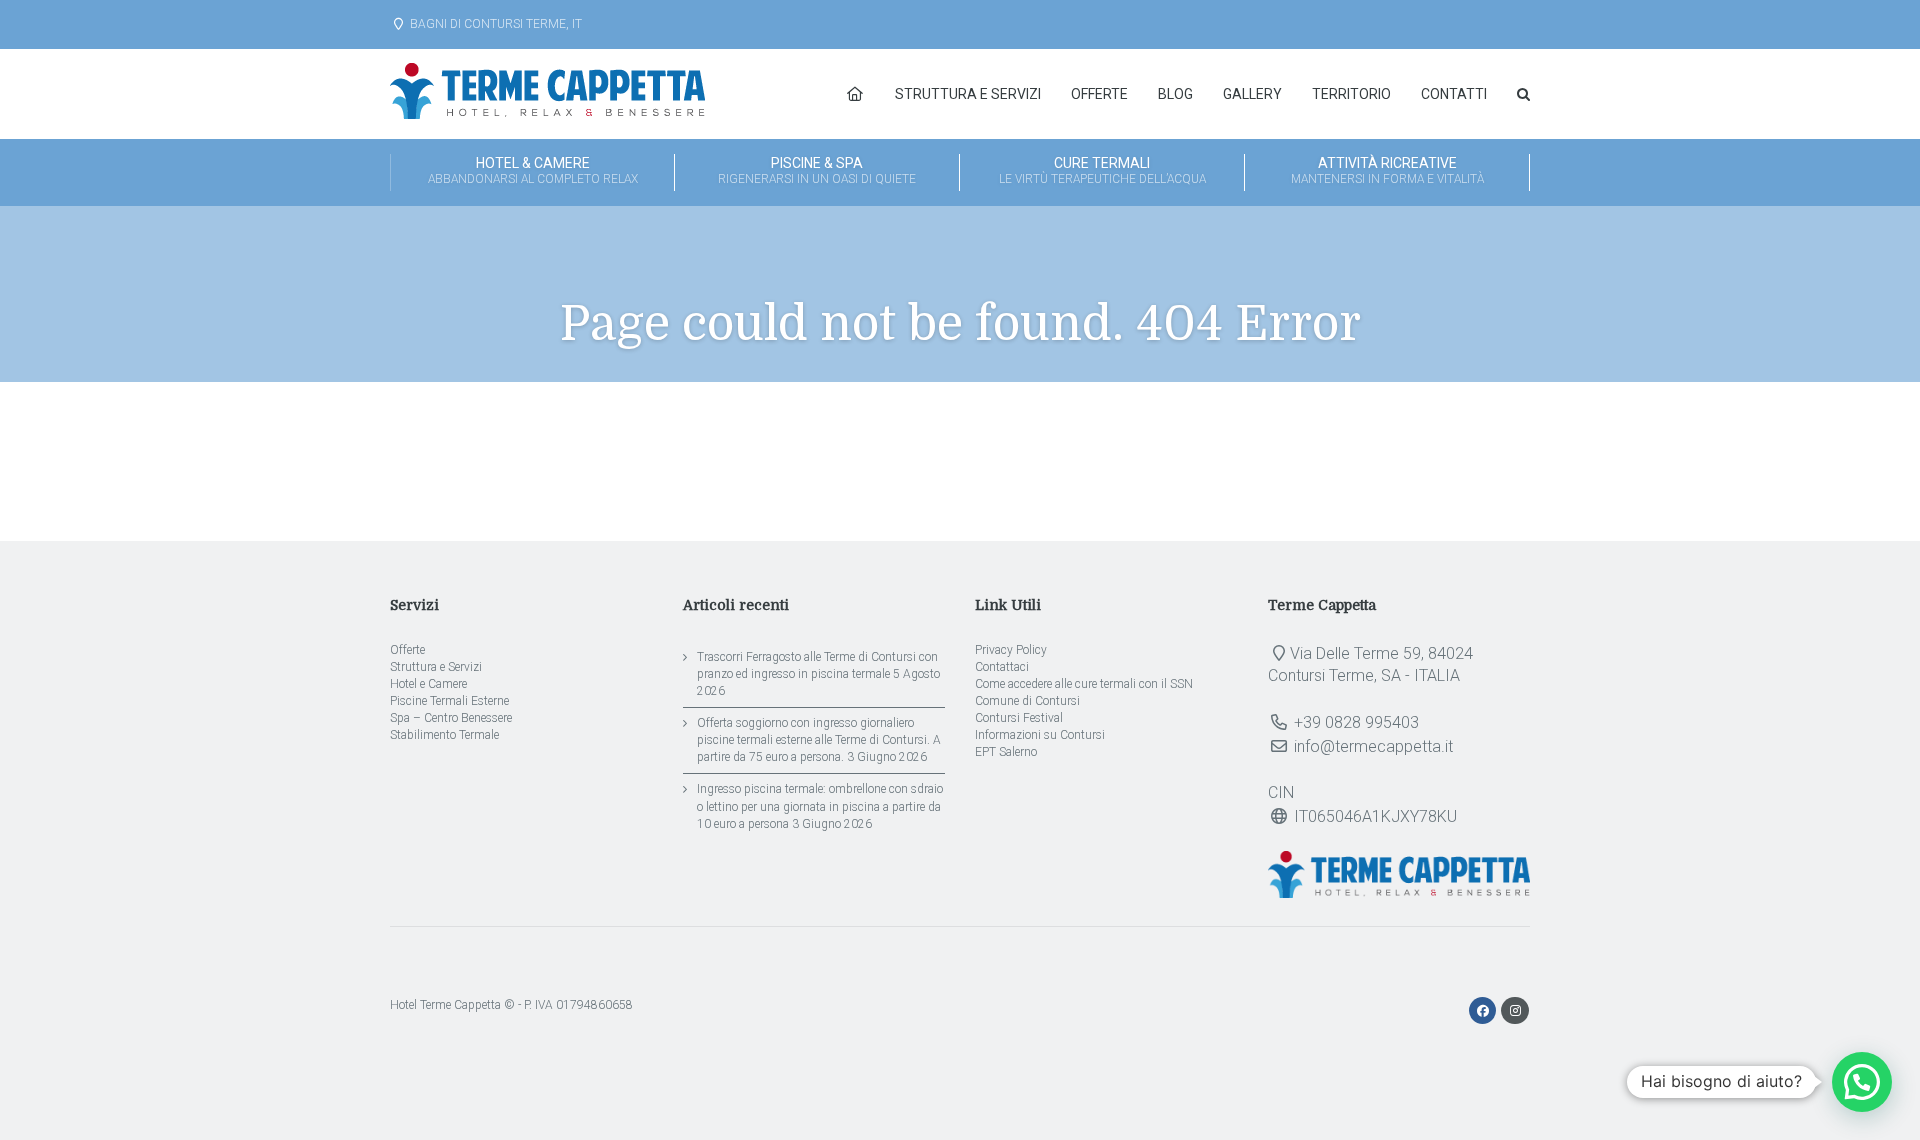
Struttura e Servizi (968, 94)
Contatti (1454, 94)
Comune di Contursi (1027, 701)
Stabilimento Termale (444, 735)
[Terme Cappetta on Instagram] (1515, 1011)
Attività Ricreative (1387, 170)
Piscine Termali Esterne (449, 701)
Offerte (1099, 94)
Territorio (1351, 94)
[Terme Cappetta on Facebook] (1484, 1011)
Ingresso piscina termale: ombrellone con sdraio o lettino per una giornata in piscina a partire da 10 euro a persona (820, 806)
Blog (1175, 94)
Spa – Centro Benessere (451, 718)
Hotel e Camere (428, 684)
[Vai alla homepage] (855, 94)
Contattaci (1002, 667)
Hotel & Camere (533, 170)
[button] (1862, 1082)
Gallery (1252, 94)
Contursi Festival (1019, 718)
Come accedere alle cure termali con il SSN (1084, 684)
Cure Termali (1102, 170)
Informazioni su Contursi (1040, 735)
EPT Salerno (1006, 752)
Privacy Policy (1011, 650)
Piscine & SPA (817, 170)
